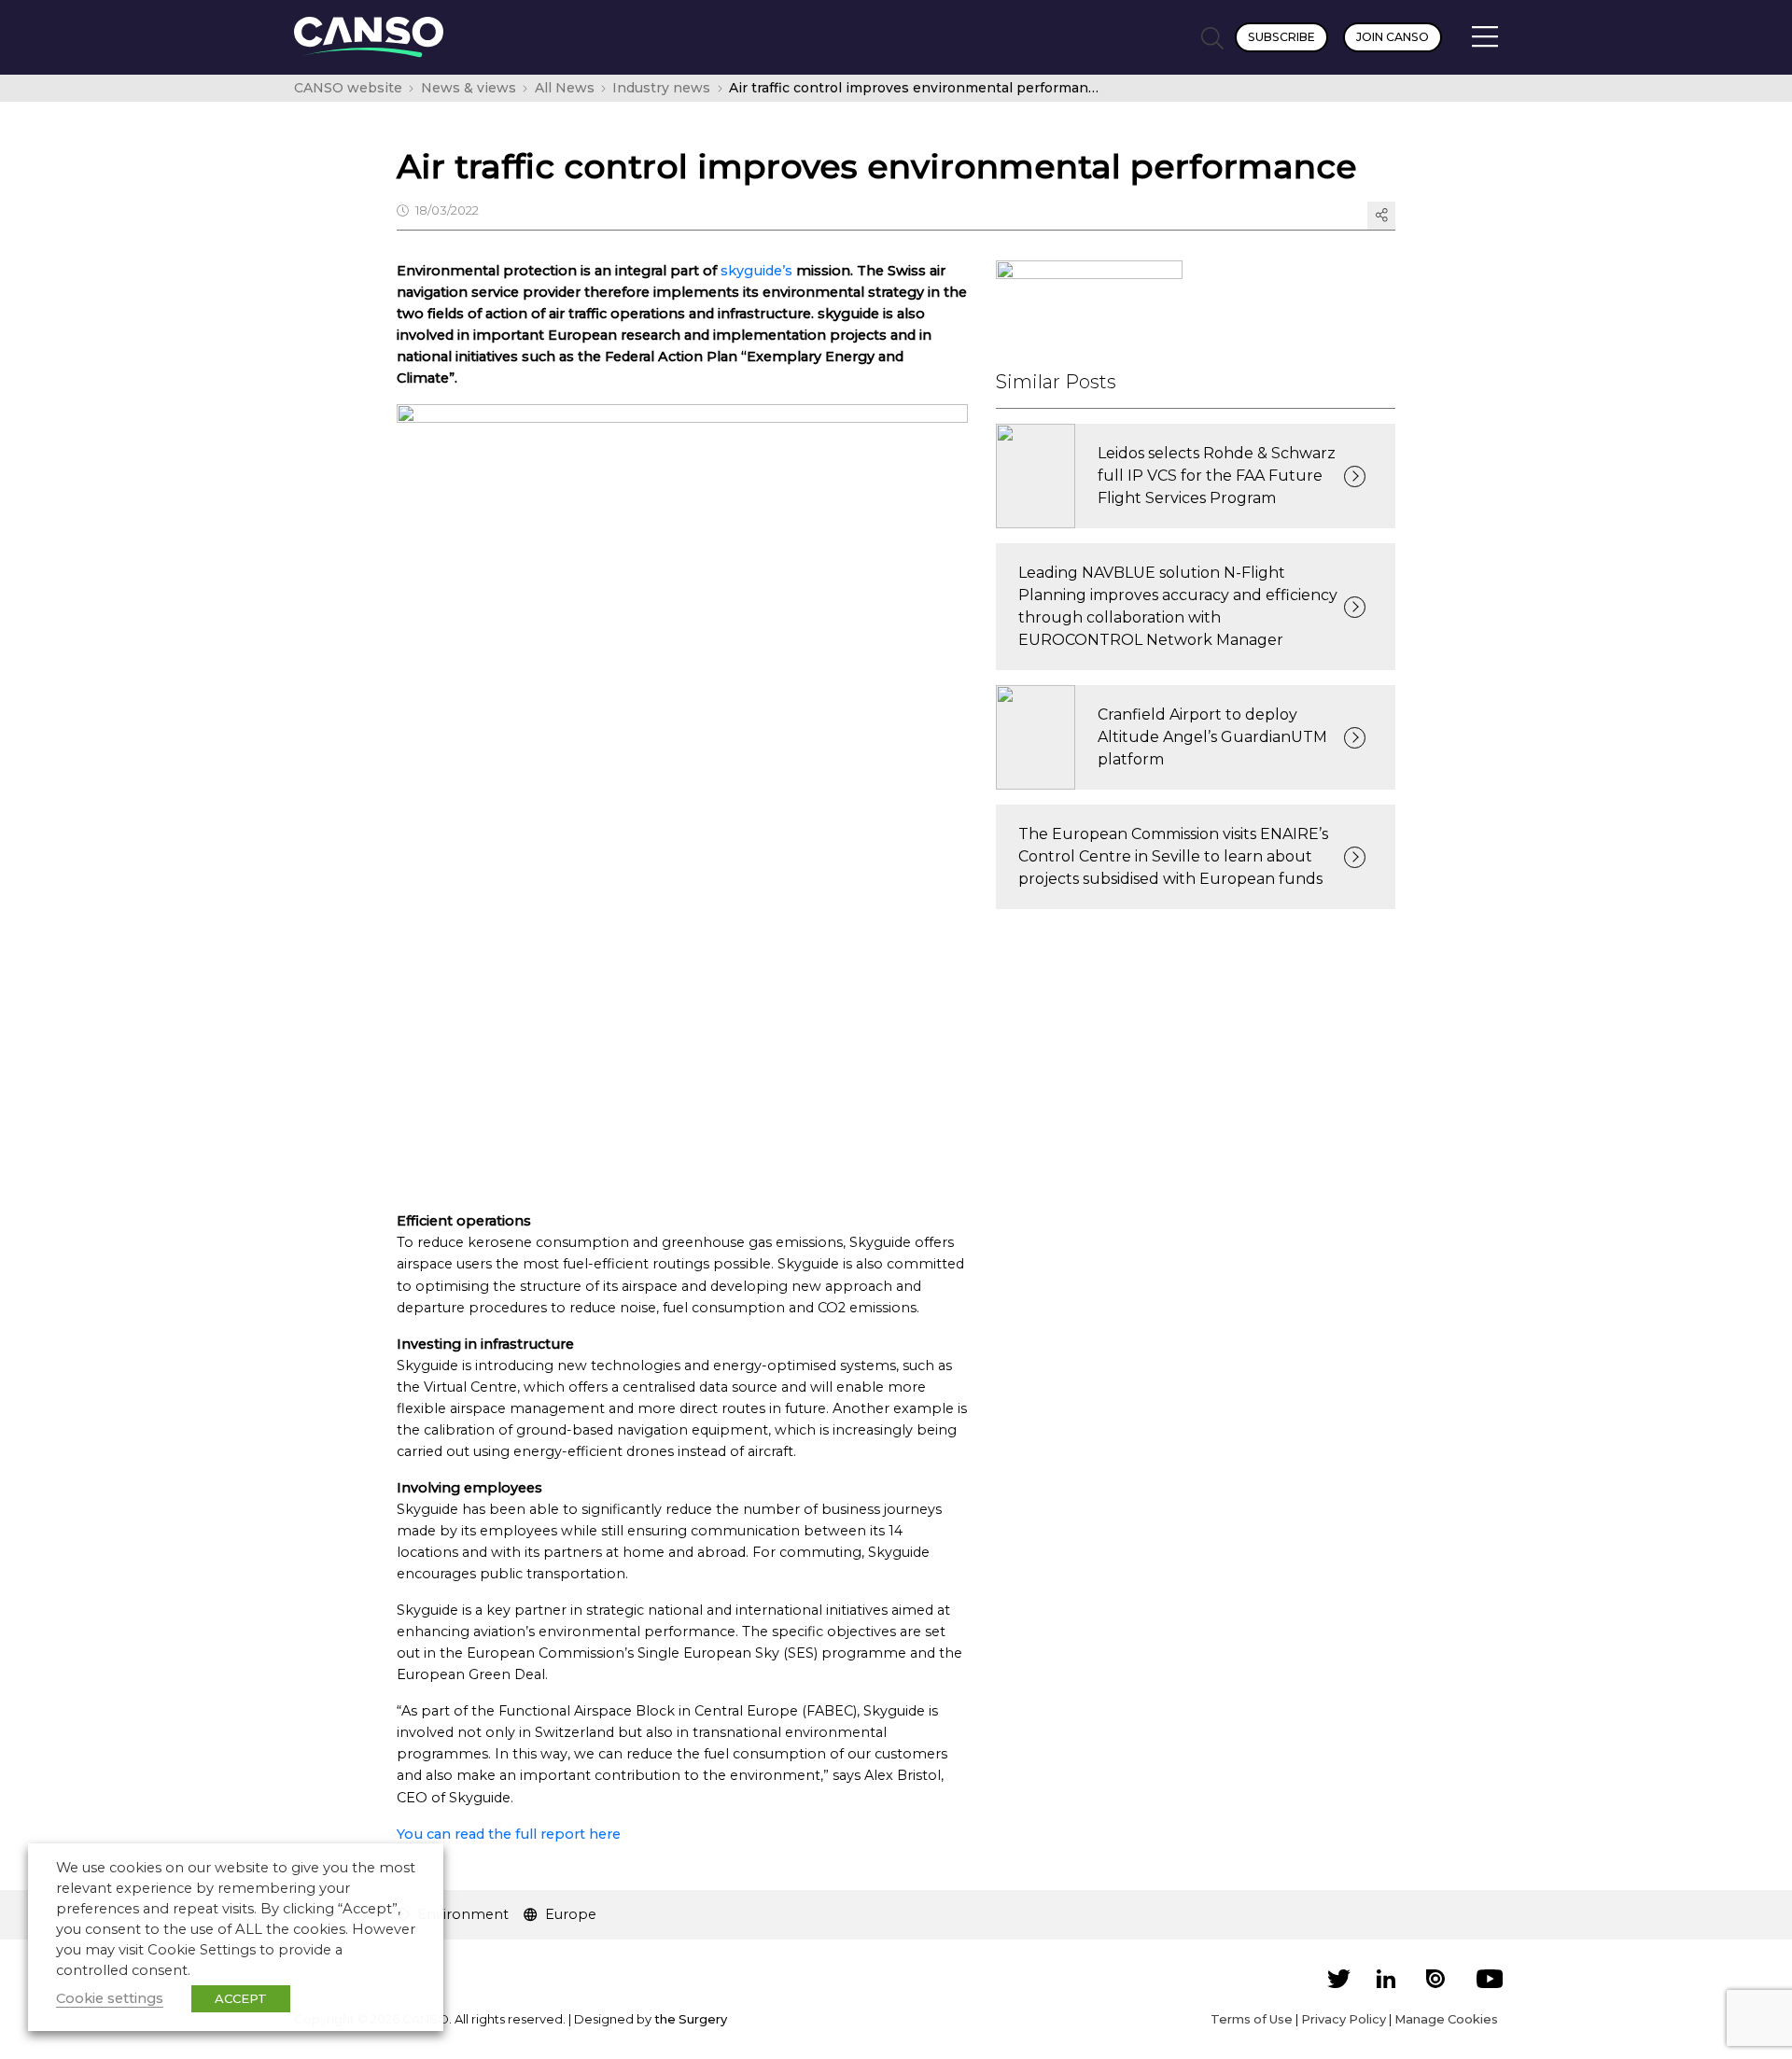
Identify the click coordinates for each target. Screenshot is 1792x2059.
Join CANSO (1393, 37)
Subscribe (1281, 37)
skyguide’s (756, 271)
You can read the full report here (509, 1834)
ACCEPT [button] (241, 1998)
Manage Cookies (1446, 2019)
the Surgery (691, 2019)
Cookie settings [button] (110, 1998)
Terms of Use (1252, 2019)
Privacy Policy (1344, 2019)
